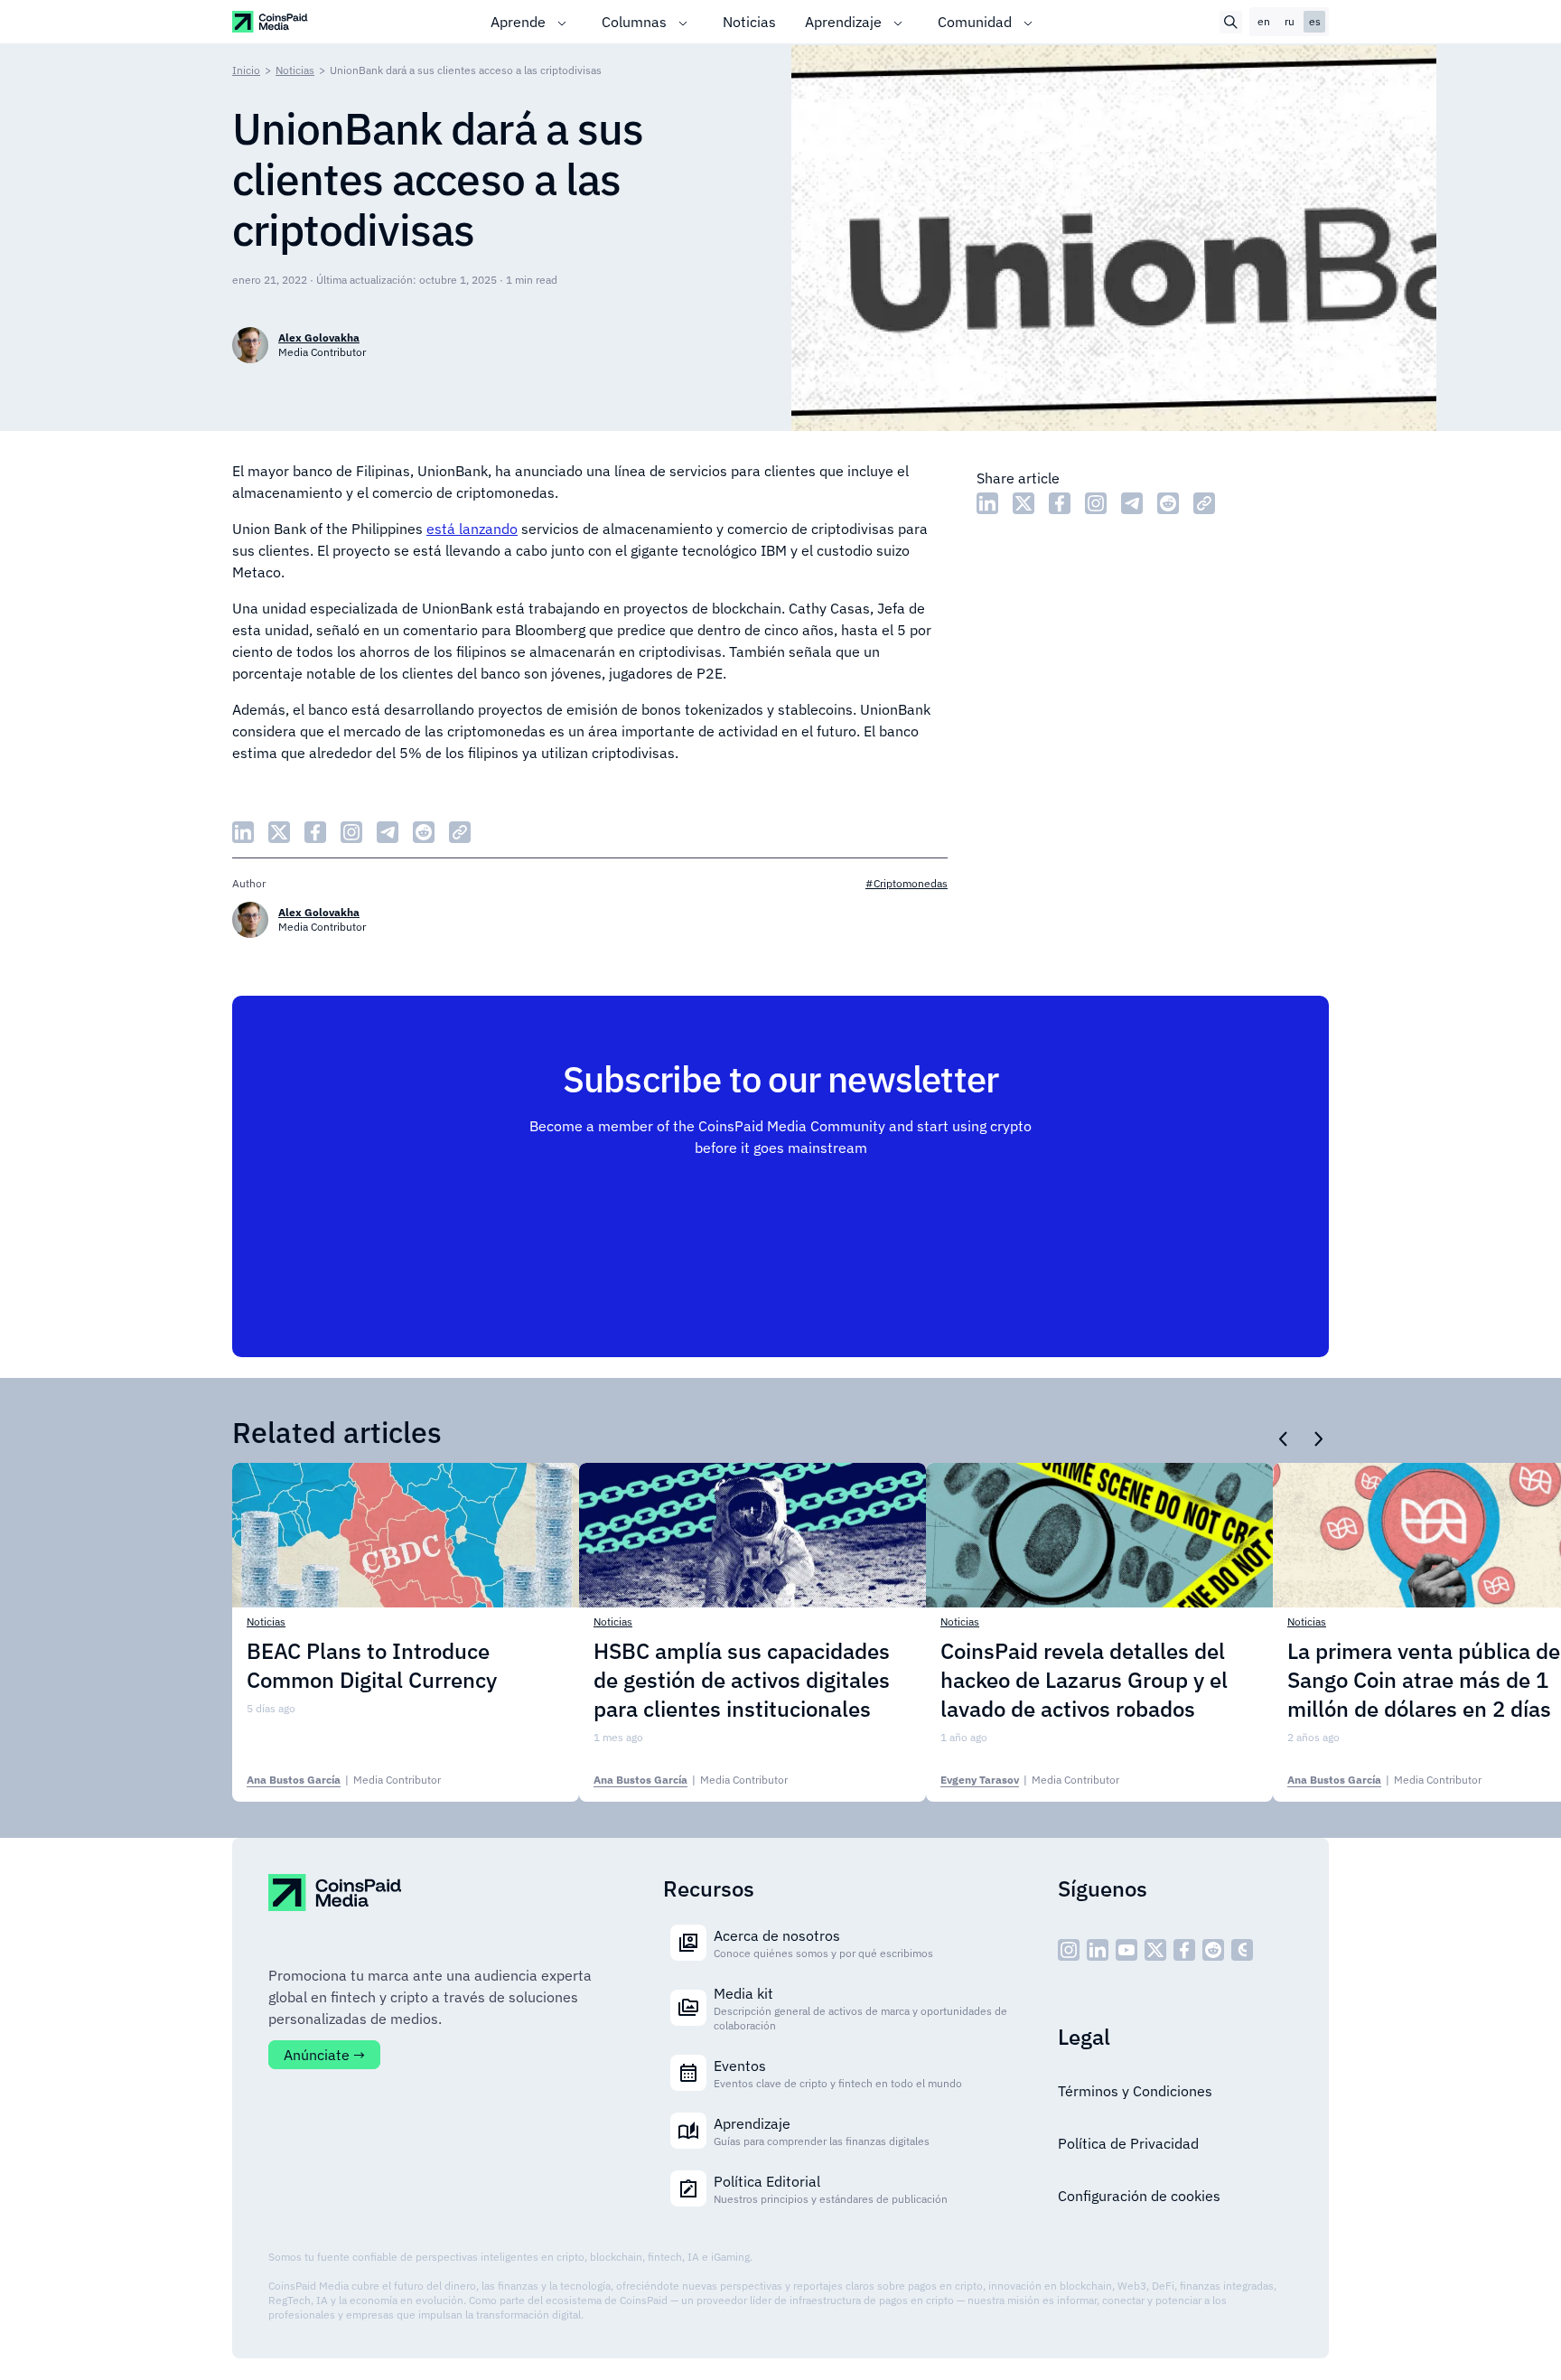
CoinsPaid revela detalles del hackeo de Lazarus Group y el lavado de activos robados (1084, 1680)
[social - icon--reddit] (1213, 1950)
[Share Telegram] (1132, 503)
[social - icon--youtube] (1126, 1950)
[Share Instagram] (1096, 503)
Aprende (518, 22)
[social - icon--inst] (1069, 1950)
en (1264, 21)
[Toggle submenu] (562, 22)
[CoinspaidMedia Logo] (271, 21)
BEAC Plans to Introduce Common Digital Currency (372, 1665)
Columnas (634, 22)
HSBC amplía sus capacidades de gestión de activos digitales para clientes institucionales (742, 1680)
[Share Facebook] (1060, 503)
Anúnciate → (324, 2055)
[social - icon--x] (1155, 1950)
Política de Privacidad (1128, 2143)
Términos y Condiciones (1135, 2091)
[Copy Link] (1204, 503)
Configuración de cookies (1139, 2196)
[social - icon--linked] (1098, 1950)
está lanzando (472, 529)
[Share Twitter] (1024, 503)
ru (1290, 21)
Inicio (246, 70)
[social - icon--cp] (1242, 1950)
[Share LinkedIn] (987, 503)
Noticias (749, 22)
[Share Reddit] (1168, 503)
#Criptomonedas (907, 883)
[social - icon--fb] (1184, 1950)
